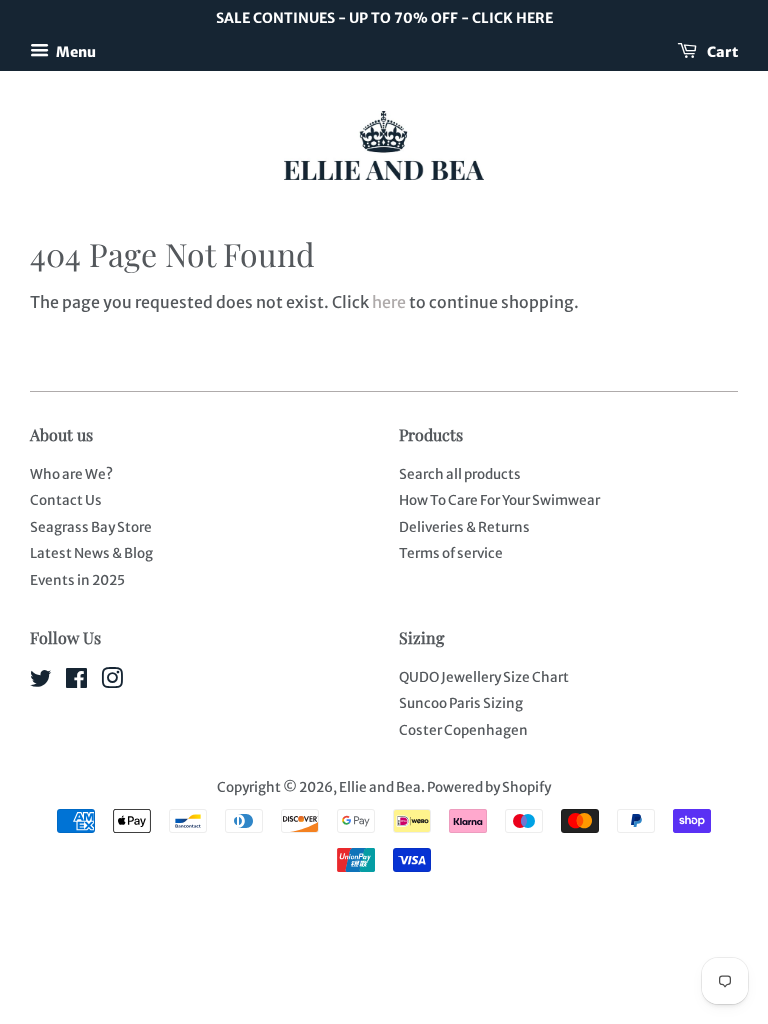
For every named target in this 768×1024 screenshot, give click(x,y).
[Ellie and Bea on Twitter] (41, 682)
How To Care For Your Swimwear (499, 500)
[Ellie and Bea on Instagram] (112, 682)
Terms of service (451, 553)
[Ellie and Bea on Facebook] (76, 682)
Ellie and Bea (380, 787)
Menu (75, 51)
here (389, 302)
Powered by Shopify (489, 787)
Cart (721, 51)
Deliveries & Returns (464, 527)
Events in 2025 (77, 580)
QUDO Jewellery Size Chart (484, 677)
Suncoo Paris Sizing (461, 703)
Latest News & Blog (91, 553)
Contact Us (66, 500)
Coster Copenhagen (463, 730)
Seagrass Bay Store (91, 527)
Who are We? (71, 474)
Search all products (460, 474)
